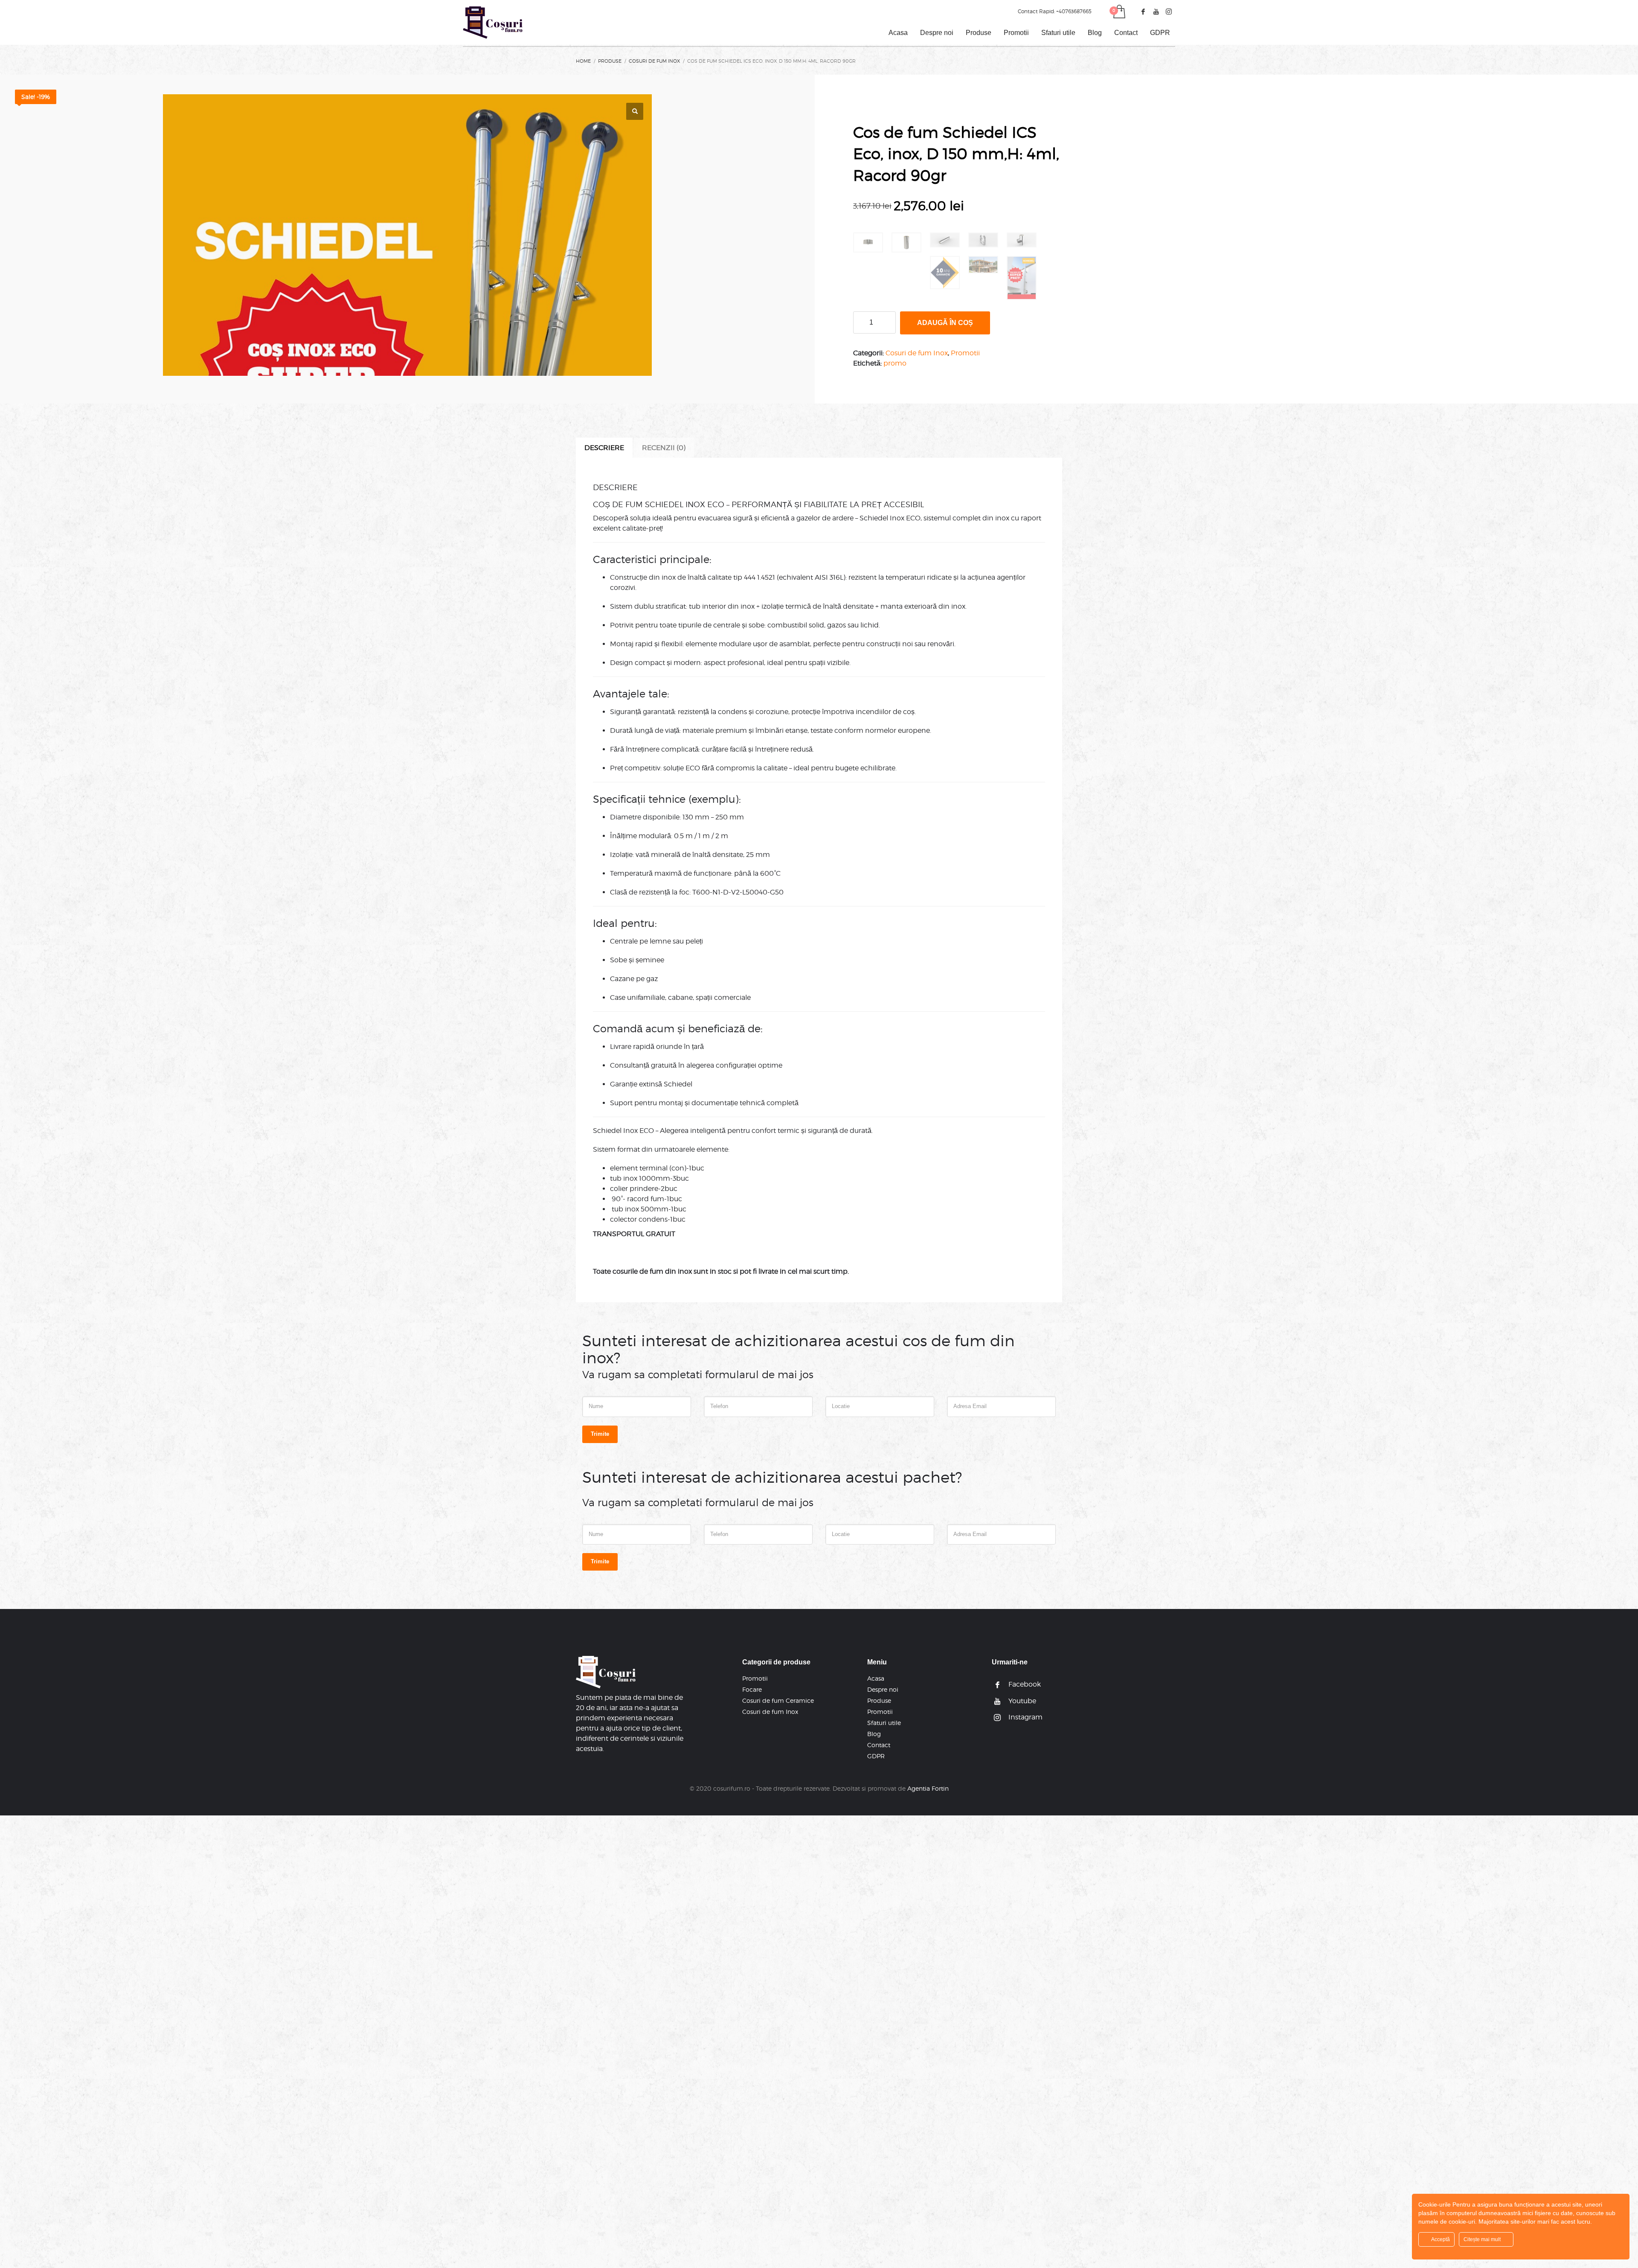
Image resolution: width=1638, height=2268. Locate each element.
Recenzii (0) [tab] (664, 448)
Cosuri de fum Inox (917, 353)
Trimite (600, 1434)
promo (895, 363)
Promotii (965, 353)
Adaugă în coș (945, 323)
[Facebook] (1143, 12)
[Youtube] (1156, 12)
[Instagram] (1169, 12)
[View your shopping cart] (1119, 12)
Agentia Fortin (928, 1788)
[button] (635, 111)
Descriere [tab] (604, 448)
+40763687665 (1074, 11)
